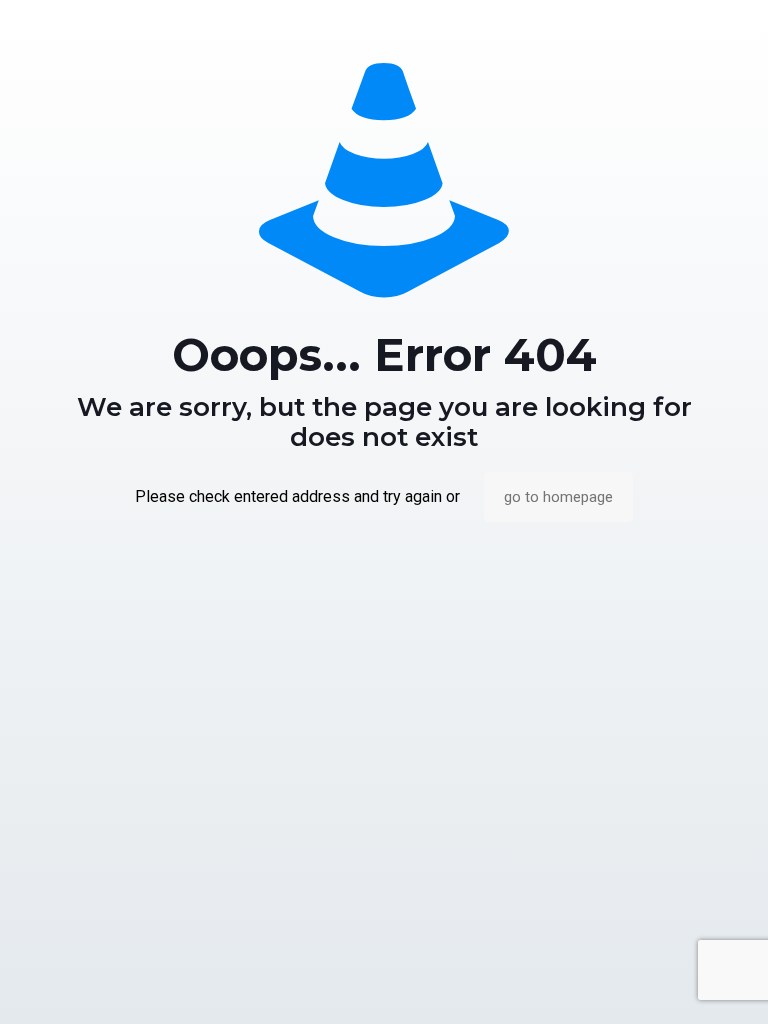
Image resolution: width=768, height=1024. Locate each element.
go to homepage (558, 497)
